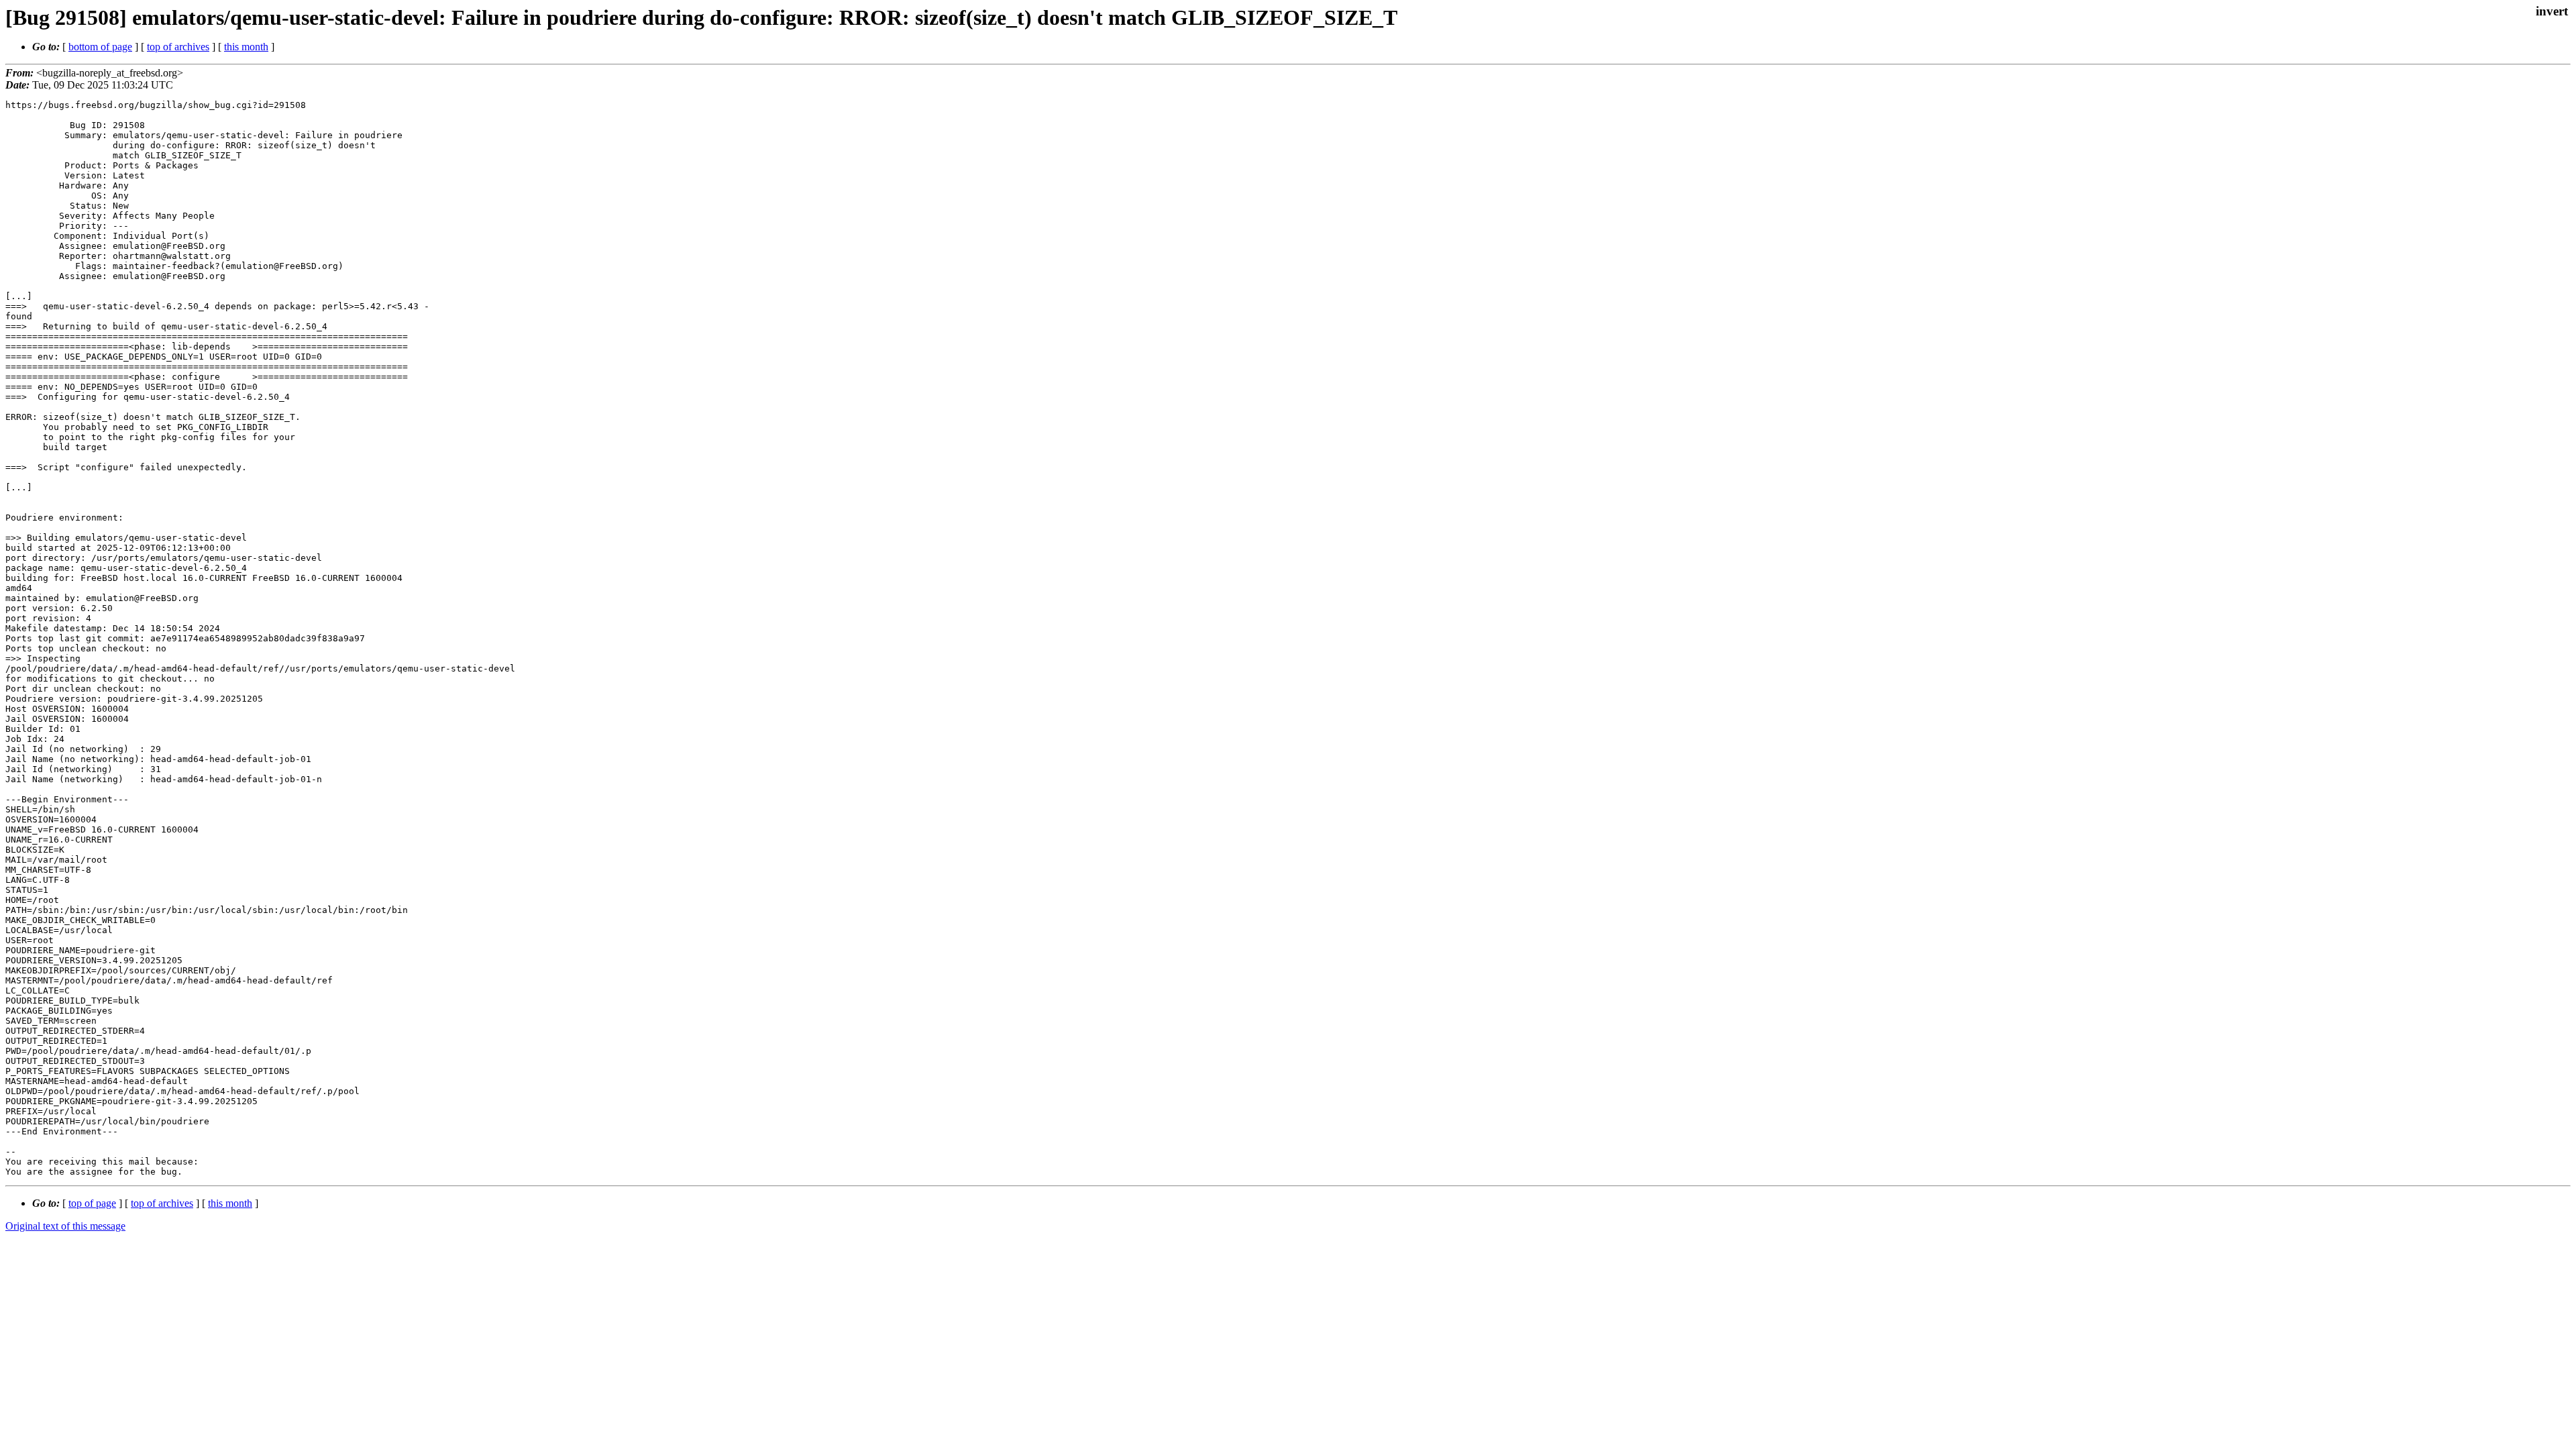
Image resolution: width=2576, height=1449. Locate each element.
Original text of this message (65, 1226)
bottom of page (100, 47)
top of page (92, 1203)
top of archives (178, 47)
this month (246, 47)
